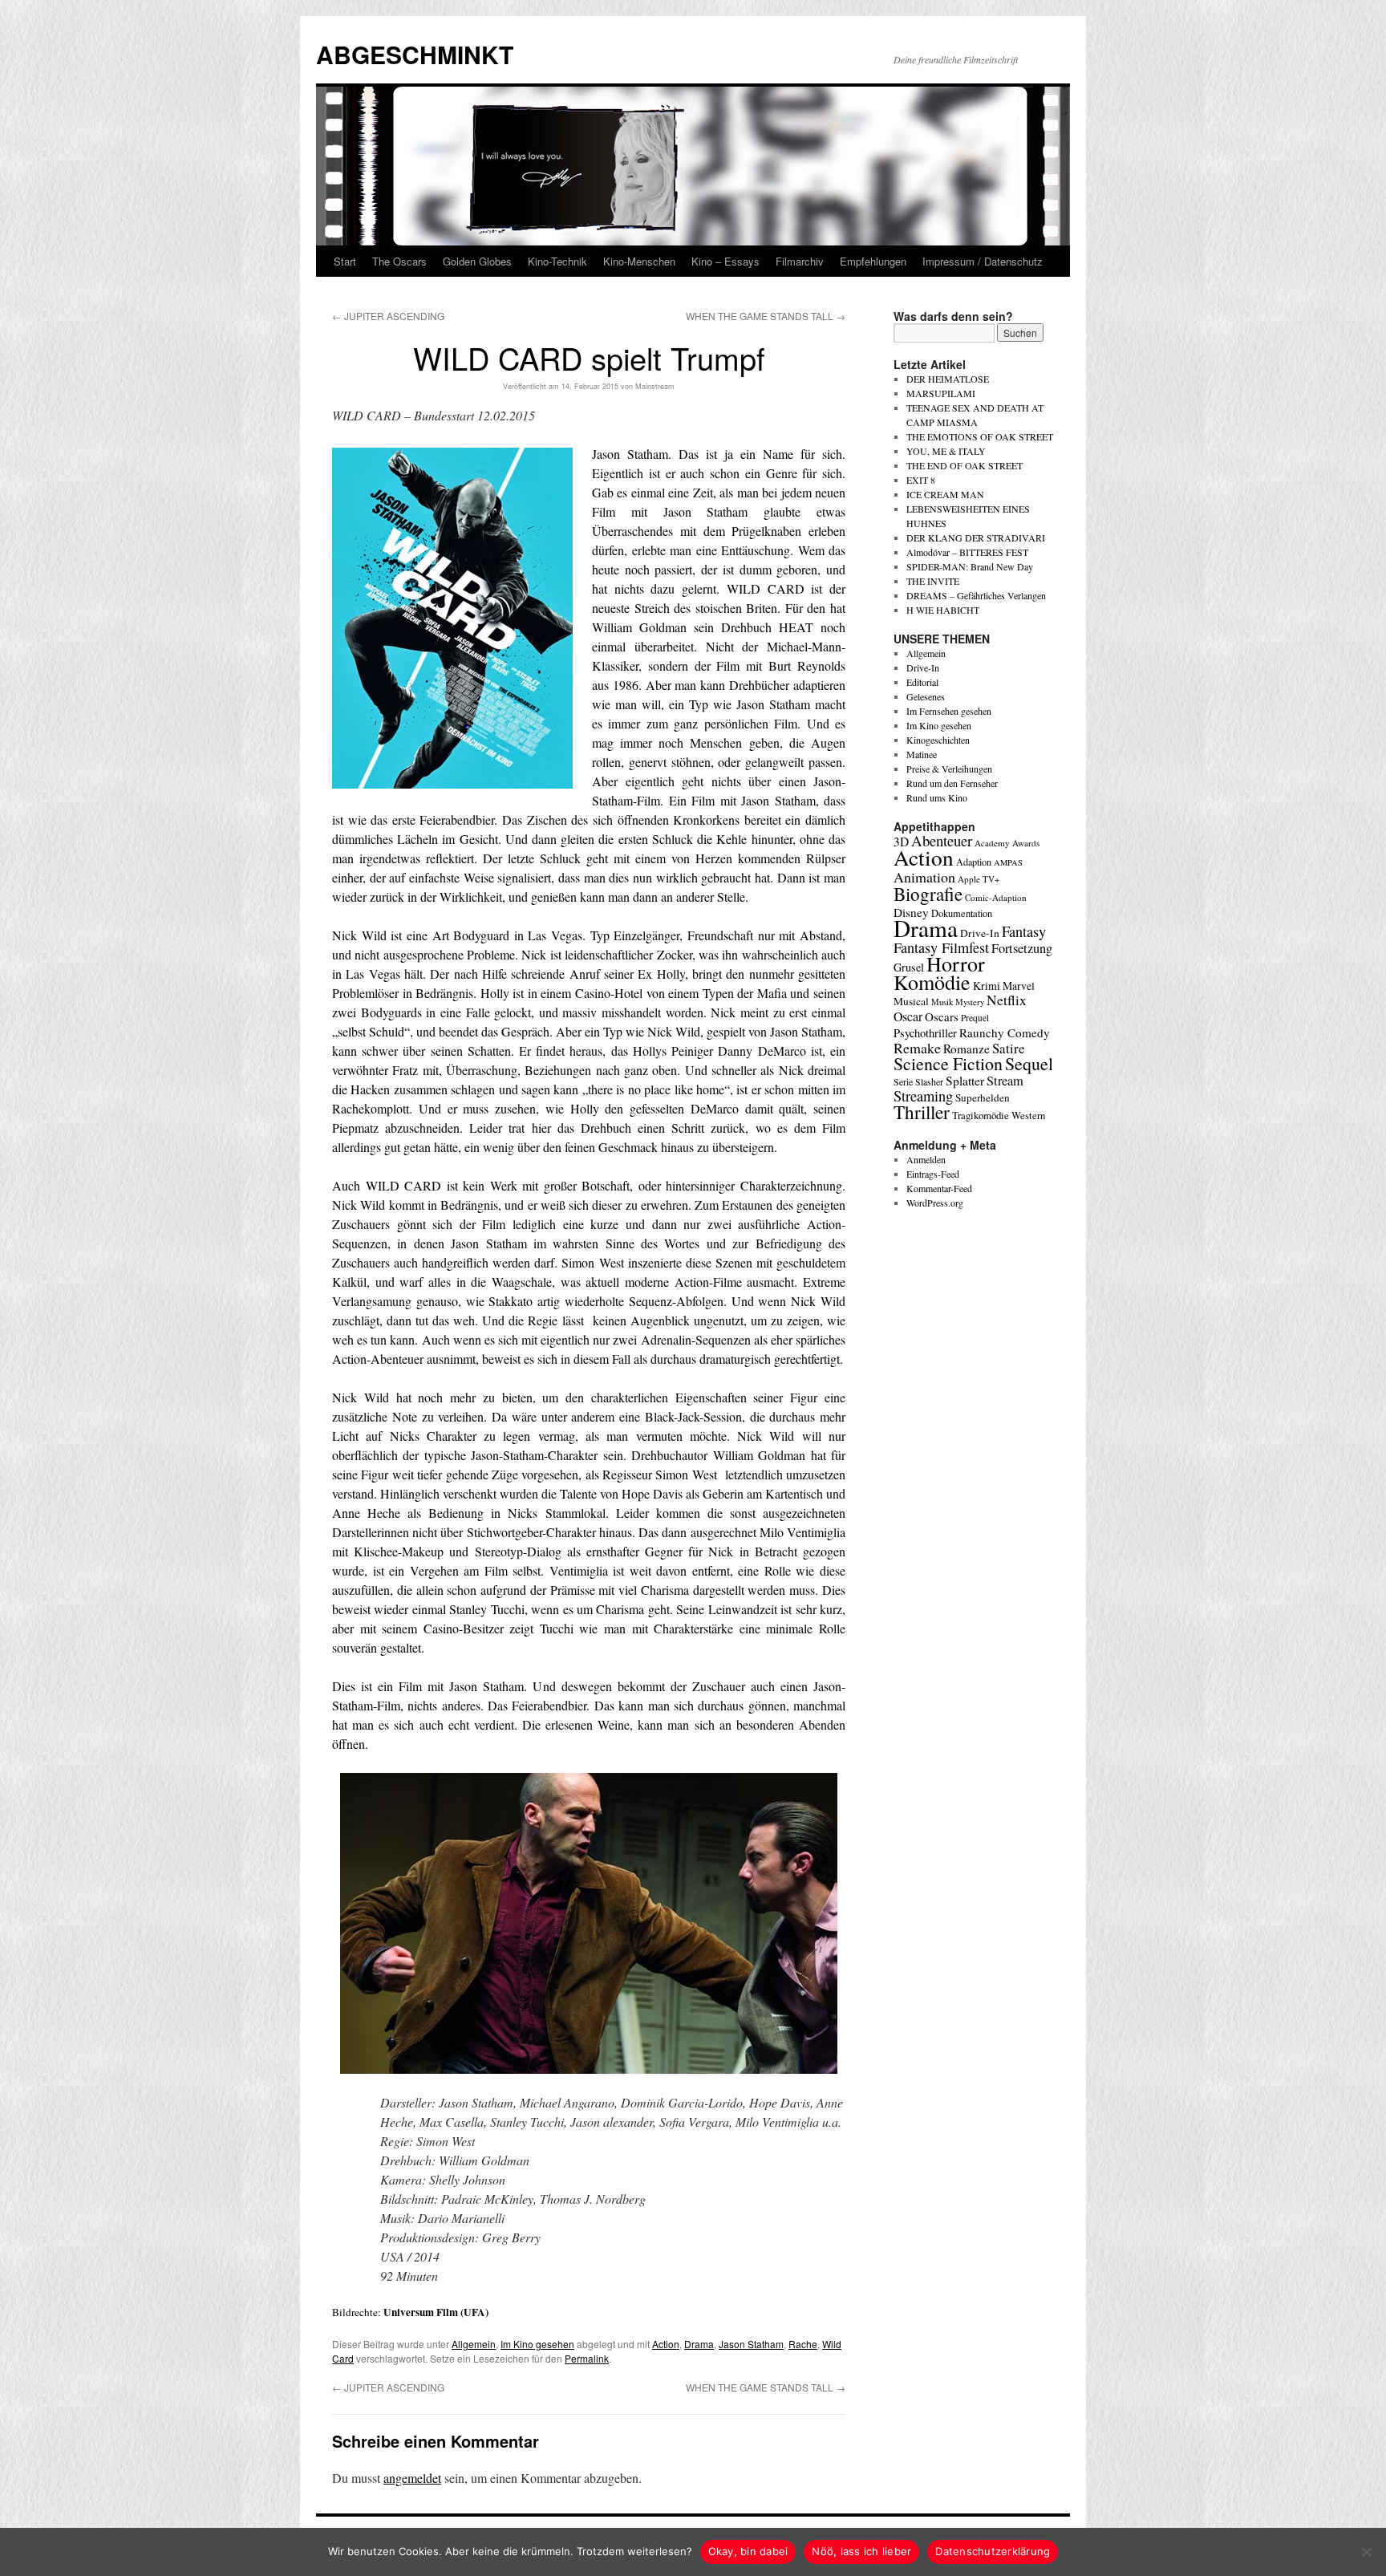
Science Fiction (948, 1063)
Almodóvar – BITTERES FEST (967, 552)
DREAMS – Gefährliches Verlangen (976, 595)
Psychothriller (925, 1033)
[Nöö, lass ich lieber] (1366, 2552)
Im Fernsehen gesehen (949, 711)
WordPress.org (935, 1203)
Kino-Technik (557, 261)
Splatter (965, 1081)
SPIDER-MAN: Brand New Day (970, 566)
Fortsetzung (1022, 948)
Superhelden (983, 1097)
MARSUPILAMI (941, 393)
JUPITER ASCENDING (388, 316)
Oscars (942, 1016)
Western (1028, 1116)
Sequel (1029, 1063)
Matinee (922, 754)
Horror (956, 963)
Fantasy (1024, 931)
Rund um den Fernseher (952, 783)
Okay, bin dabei (748, 2551)
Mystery (970, 1002)
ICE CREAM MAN (945, 494)
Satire (1009, 1048)
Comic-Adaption (996, 897)
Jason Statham (751, 2344)
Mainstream (655, 386)
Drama (699, 2344)
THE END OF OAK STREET (965, 465)
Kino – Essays (725, 261)
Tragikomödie (981, 1115)
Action (666, 2344)
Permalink (587, 2358)
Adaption (974, 862)
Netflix (1007, 1000)
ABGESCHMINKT (415, 54)
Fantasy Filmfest (941, 947)
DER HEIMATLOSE (948, 379)
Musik (942, 1002)
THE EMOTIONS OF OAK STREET (980, 436)
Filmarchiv (800, 261)
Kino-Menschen (639, 261)
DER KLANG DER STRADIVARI (976, 538)
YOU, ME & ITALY (946, 451)
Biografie (928, 894)
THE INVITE (933, 581)
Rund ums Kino (937, 797)
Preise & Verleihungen (949, 769)
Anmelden (926, 1159)
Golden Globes (477, 261)
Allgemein (474, 2344)
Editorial (922, 682)
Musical (911, 1001)
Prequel (975, 1018)
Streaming (923, 1096)
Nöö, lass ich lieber (861, 2551)
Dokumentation (962, 913)
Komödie (932, 982)
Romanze (967, 1049)
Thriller (922, 1112)
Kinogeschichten (938, 740)
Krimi (987, 986)
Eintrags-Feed (933, 1174)
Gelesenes (926, 696)
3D (901, 842)
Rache (803, 2344)
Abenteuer (942, 840)
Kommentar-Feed (939, 1188)
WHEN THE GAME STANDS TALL (766, 316)
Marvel (1019, 986)
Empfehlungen (873, 261)
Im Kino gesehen (537, 2344)
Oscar (908, 1016)
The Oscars (399, 261)
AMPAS (1008, 862)
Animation (924, 877)
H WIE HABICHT (943, 610)
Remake (917, 1048)
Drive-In (923, 667)
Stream (1005, 1081)
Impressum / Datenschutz (983, 261)
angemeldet (412, 2478)
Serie (903, 1081)
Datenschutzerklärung (993, 2551)
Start (345, 261)
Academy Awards (1007, 843)
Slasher (929, 1081)
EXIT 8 (921, 480)
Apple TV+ (979, 879)
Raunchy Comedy (1005, 1032)
